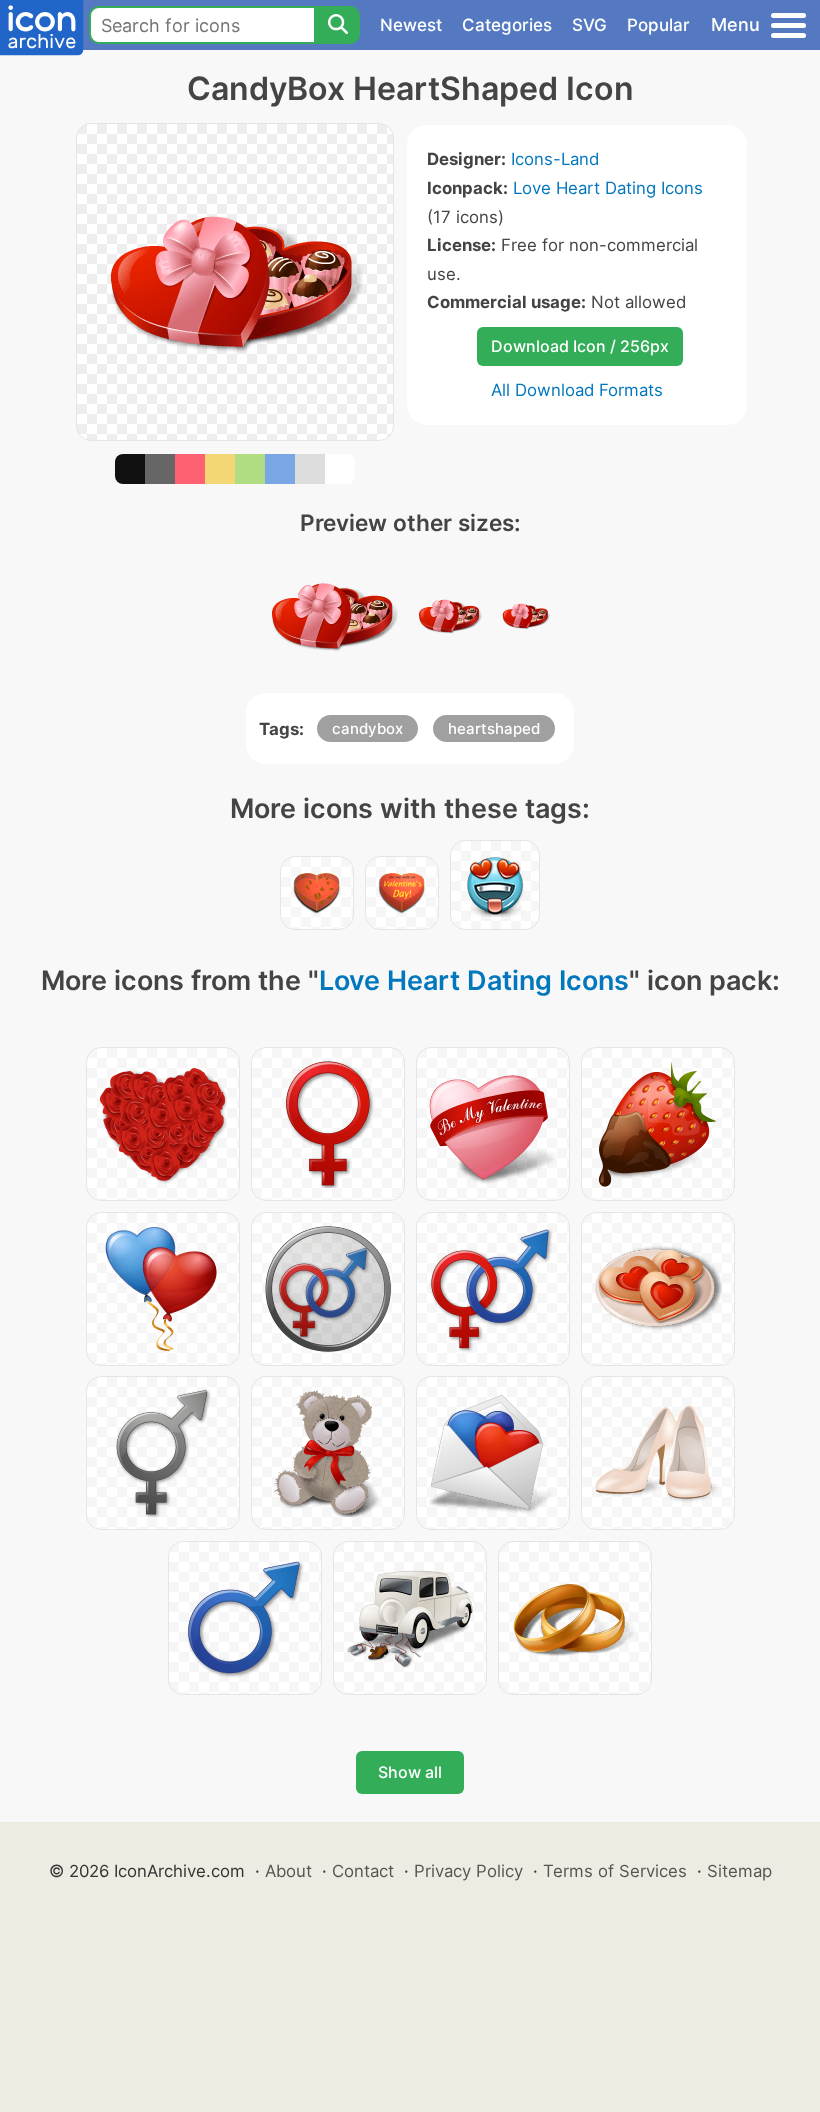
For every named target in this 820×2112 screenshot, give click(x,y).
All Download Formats (577, 390)
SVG (589, 25)
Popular (658, 25)
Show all (410, 1772)
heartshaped (494, 728)
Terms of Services (615, 1871)
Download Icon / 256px (580, 346)
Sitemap (739, 1871)
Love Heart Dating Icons (608, 188)
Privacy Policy (468, 1871)
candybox (367, 728)
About (288, 1871)
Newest (411, 25)
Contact (363, 1871)
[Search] (337, 25)
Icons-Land (555, 159)
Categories (507, 25)
